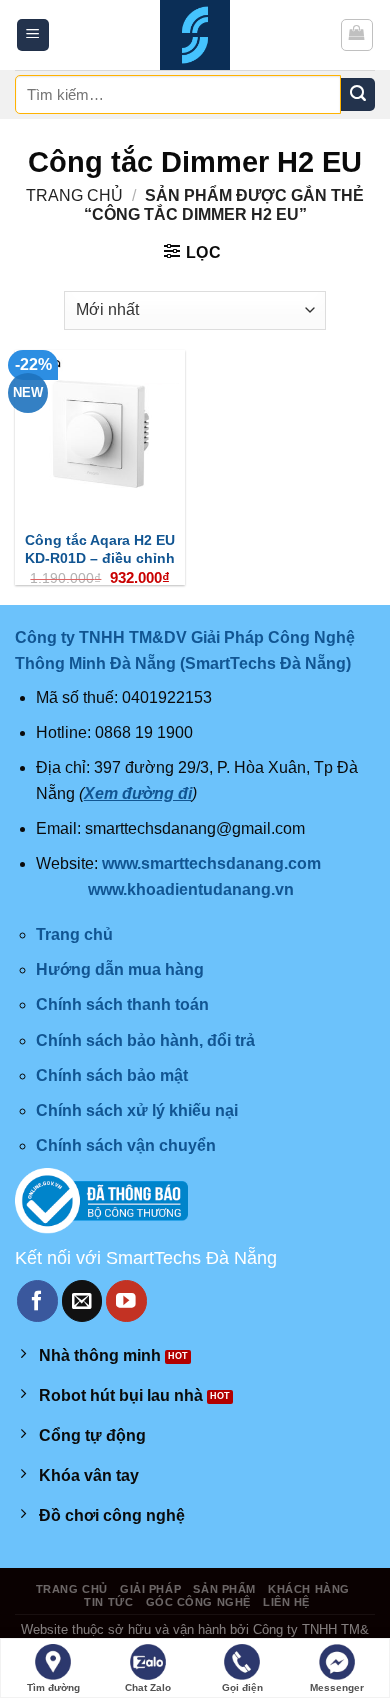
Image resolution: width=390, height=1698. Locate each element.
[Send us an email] (82, 1300)
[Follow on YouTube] (126, 1300)
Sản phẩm (224, 1589)
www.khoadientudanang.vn (191, 889)
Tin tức (108, 1602)
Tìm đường (53, 1687)
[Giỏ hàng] (357, 35)
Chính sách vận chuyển (126, 1145)
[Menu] (33, 35)
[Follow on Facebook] (37, 1300)
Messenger (337, 1687)
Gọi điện (242, 1687)
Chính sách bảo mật (112, 1075)
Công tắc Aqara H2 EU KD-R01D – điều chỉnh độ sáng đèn (100, 558)
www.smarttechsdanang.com (211, 863)
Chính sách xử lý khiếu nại (137, 1110)
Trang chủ (74, 195)
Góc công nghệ (198, 1602)
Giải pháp (150, 1589)
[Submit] (358, 95)
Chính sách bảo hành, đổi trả (145, 1040)
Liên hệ (286, 1602)
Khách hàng (309, 1589)
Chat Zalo (148, 1687)
